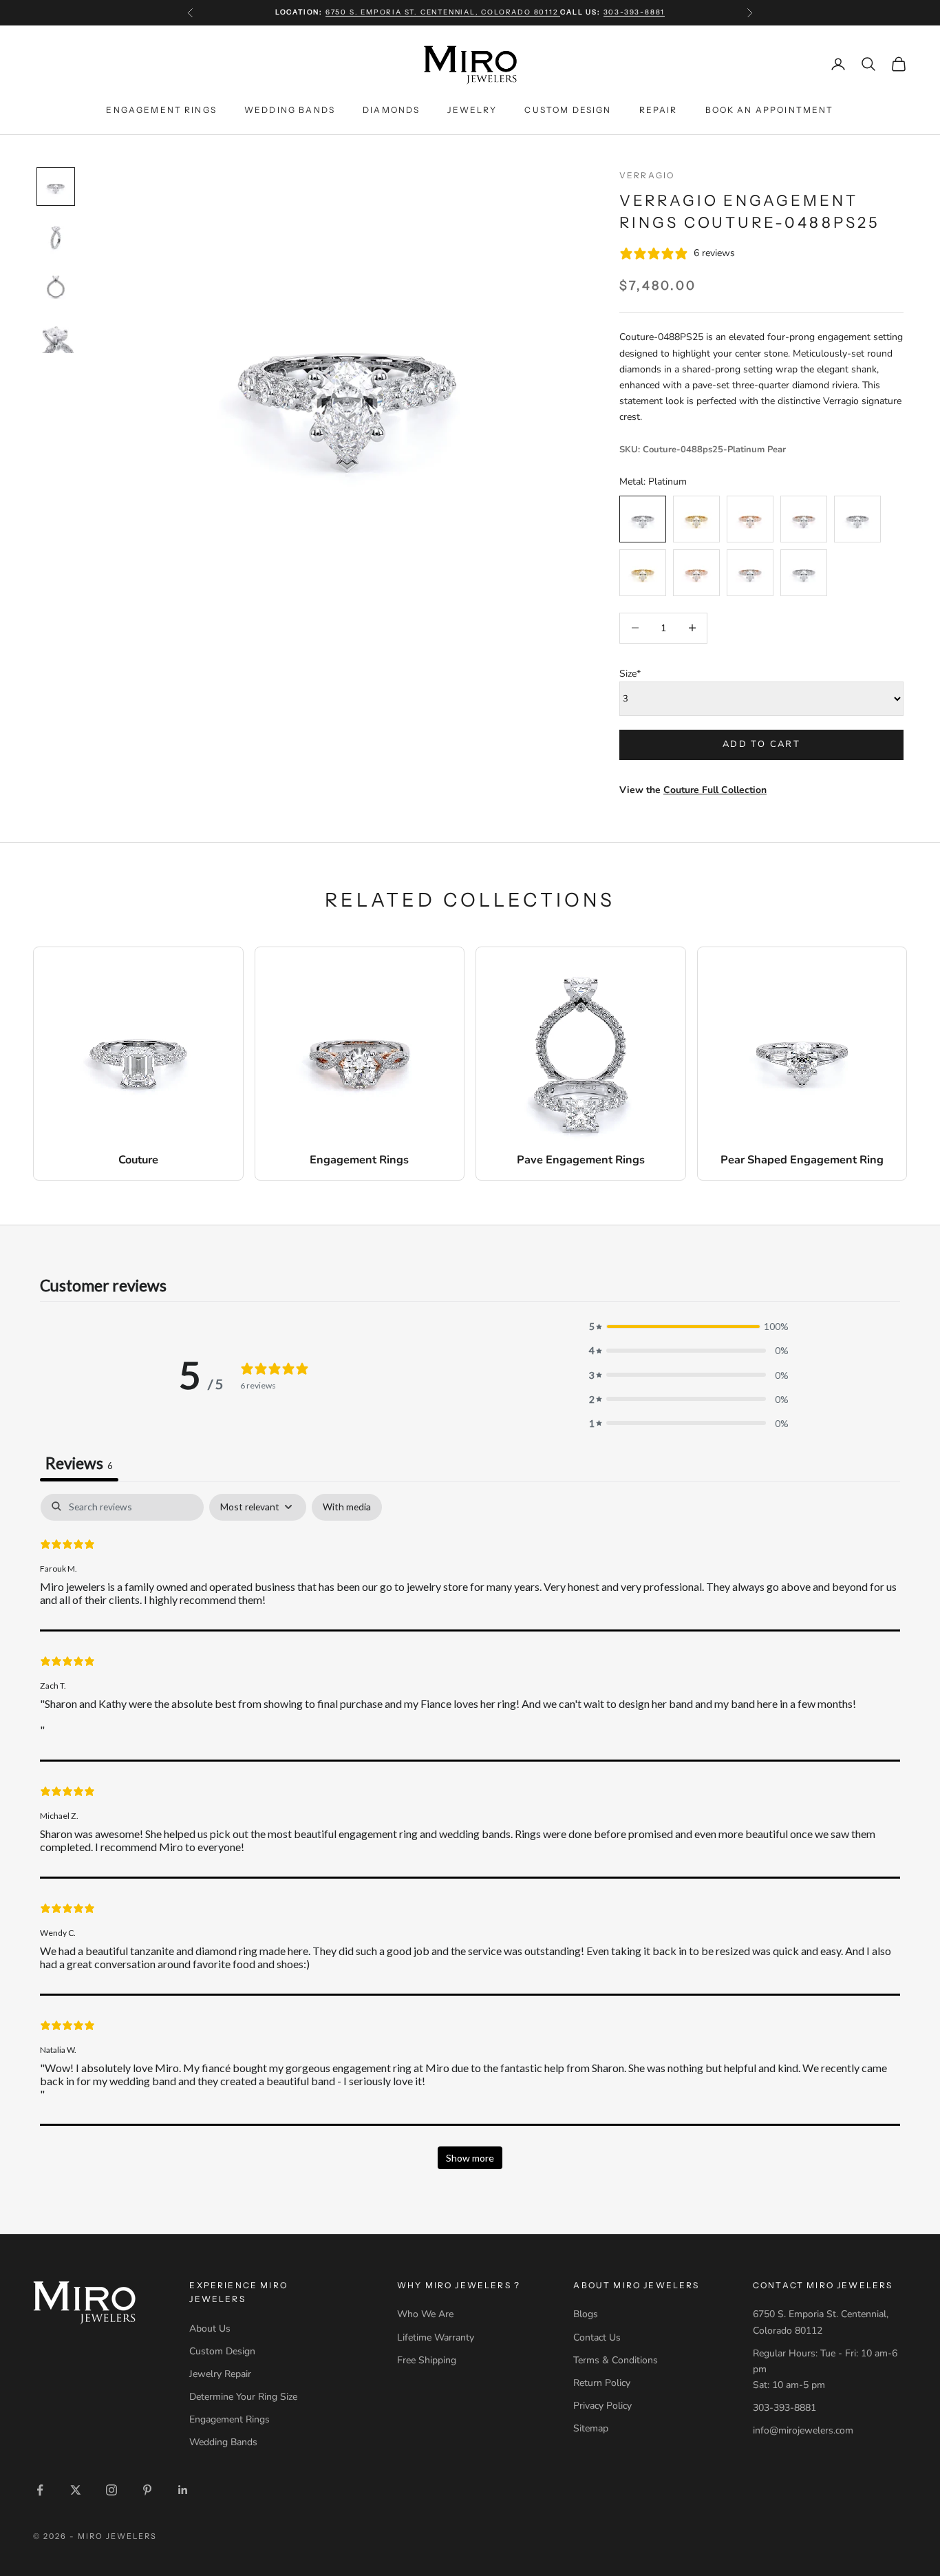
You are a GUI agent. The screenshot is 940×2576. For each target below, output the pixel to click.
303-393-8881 (634, 12)
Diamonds (391, 109)
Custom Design (568, 109)
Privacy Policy (602, 2406)
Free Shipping (427, 2360)
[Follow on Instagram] (111, 2490)
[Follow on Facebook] (40, 2490)
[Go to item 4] (56, 335)
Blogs (586, 2314)
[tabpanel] (470, 1838)
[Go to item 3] (56, 286)
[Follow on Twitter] (76, 2490)
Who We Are (425, 2314)
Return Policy (602, 2383)
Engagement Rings (161, 109)
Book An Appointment (770, 109)
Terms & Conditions (616, 2360)
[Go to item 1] (56, 187)
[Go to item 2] (56, 236)
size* (630, 674)
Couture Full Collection (715, 790)
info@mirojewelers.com (803, 2430)
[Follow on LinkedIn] (183, 2490)
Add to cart (761, 744)
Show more (470, 2158)
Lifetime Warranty (436, 2337)
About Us (210, 2329)
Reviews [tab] (79, 1463)
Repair (659, 109)
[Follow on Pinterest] (147, 2490)
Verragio (647, 175)
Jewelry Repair (220, 2374)
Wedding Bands (290, 109)
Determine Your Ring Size (243, 2397)
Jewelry (472, 109)
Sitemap (591, 2428)
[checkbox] (347, 1507)
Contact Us (597, 2337)
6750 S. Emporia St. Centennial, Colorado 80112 (443, 12)
